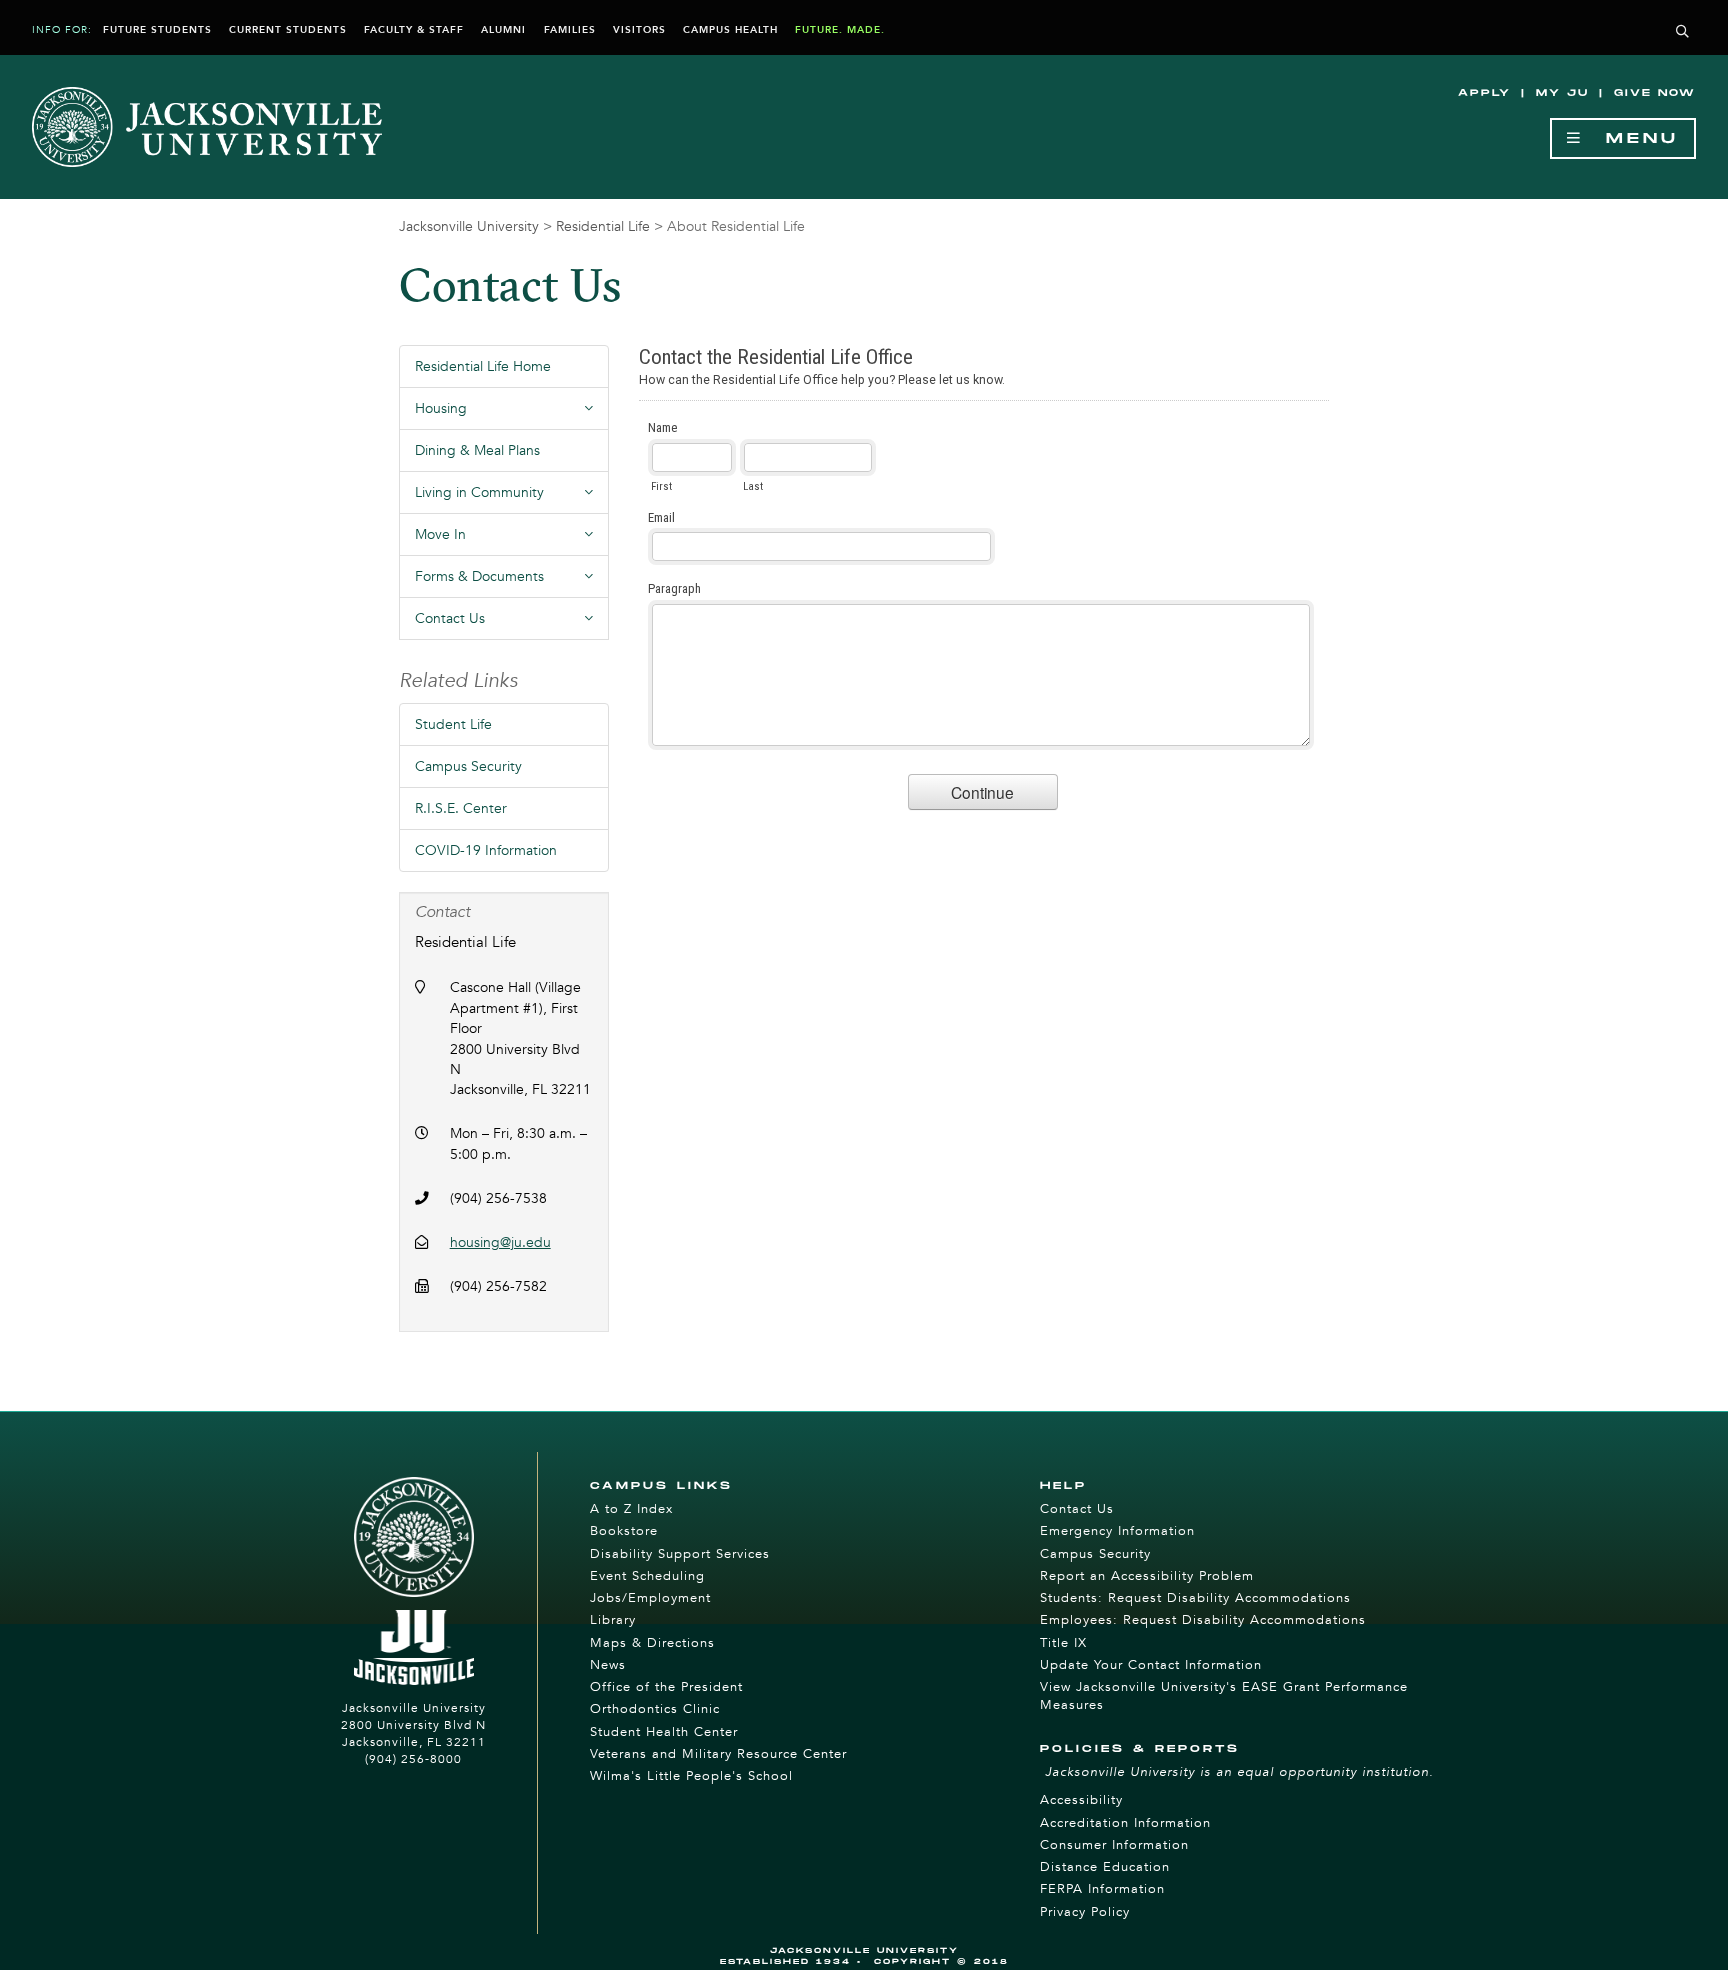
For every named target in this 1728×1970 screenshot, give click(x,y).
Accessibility (1081, 1800)
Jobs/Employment (650, 1598)
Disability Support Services (680, 1554)
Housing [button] (512, 414)
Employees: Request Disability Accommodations (1203, 1620)
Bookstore (624, 1531)
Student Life (453, 724)
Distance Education (1105, 1867)
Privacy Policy (1085, 1912)
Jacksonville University (469, 226)
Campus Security (468, 766)
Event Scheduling (647, 1576)
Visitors (639, 30)
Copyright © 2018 (941, 1961)
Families (570, 30)
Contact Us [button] (512, 624)
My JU (1562, 93)
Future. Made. (840, 30)
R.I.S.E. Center (461, 808)
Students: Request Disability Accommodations (1195, 1598)
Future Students (157, 30)
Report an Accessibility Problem (1147, 1576)
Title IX (1063, 1643)
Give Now (1655, 93)
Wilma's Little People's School (691, 1776)
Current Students (288, 30)
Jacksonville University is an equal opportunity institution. (1239, 1772)
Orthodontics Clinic (655, 1709)
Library (613, 1620)
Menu (1631, 138)
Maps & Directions (652, 1643)
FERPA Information (1102, 1889)
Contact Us (1077, 1509)
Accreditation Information (1125, 1823)
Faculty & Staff (414, 30)
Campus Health (730, 30)
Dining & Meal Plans (477, 450)
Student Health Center (664, 1732)
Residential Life (603, 226)
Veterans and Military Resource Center (718, 1754)
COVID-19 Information (486, 850)
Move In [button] (512, 540)
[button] (1683, 32)
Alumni (503, 30)
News (608, 1665)
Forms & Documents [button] (512, 582)
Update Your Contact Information (1151, 1665)
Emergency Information (1117, 1531)
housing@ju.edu (500, 1242)
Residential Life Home (483, 366)
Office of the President (666, 1687)
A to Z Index (631, 1509)
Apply (1484, 93)
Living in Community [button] (512, 498)
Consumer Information (1114, 1845)
